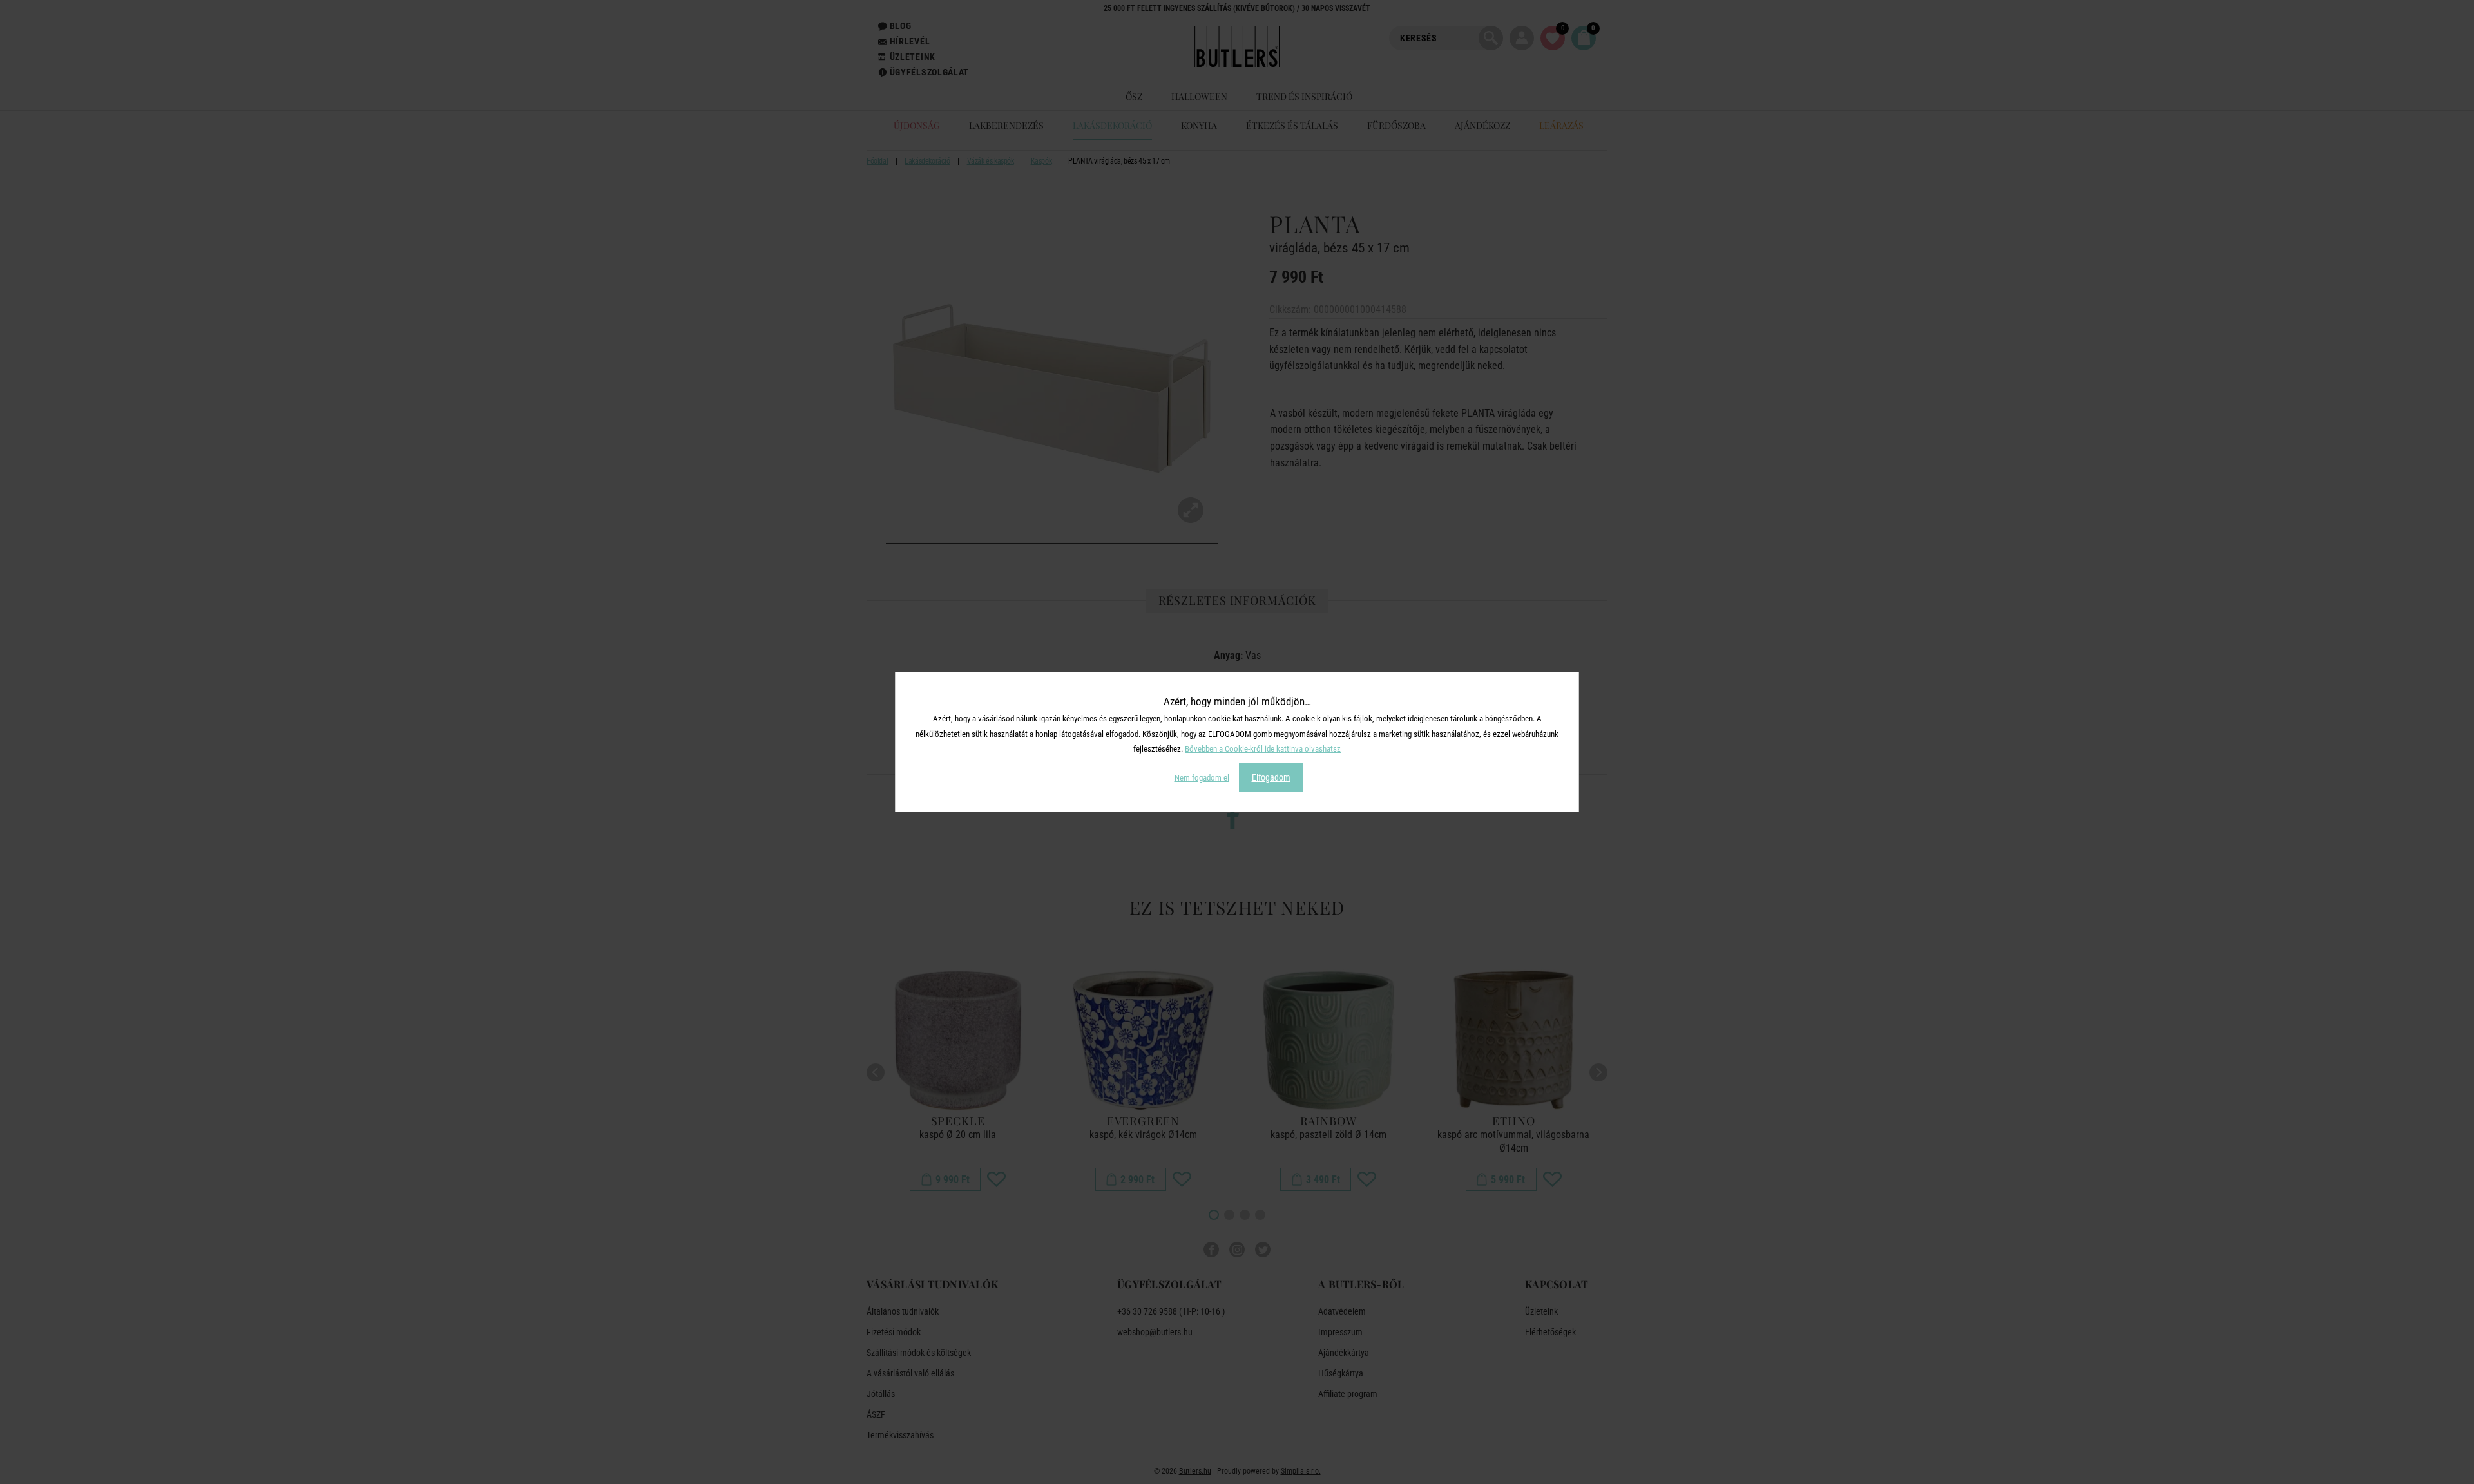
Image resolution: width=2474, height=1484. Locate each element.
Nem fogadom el (1202, 778)
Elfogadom (1271, 777)
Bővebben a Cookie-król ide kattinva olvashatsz (1263, 749)
